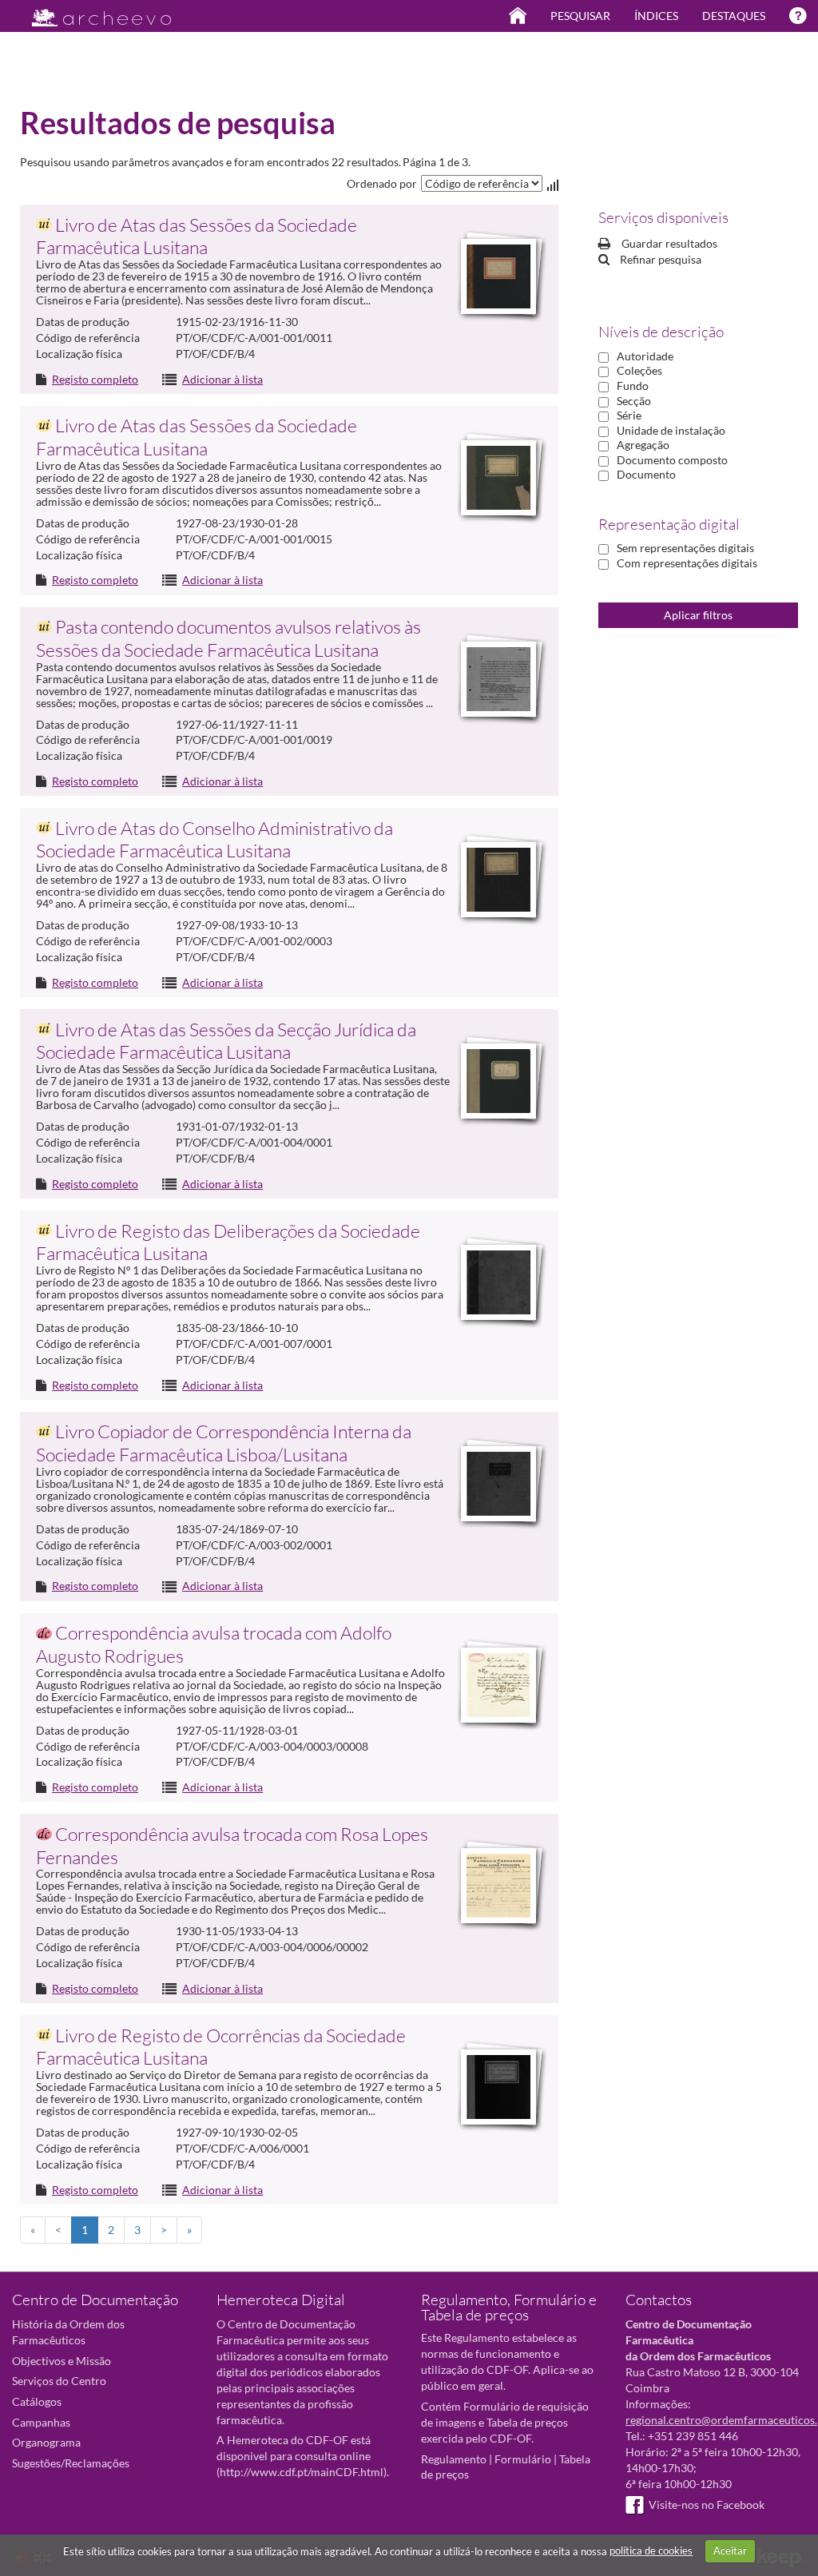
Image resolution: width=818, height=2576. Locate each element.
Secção (634, 401)
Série (629, 415)
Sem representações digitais (685, 548)
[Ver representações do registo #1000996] (498, 880)
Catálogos (37, 2401)
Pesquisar (580, 16)
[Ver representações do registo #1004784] (498, 1886)
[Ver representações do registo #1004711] (498, 1685)
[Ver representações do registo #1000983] (498, 276)
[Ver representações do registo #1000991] (498, 679)
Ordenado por (382, 183)
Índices (656, 16)
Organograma (46, 2442)
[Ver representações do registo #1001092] (498, 2087)
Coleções (639, 370)
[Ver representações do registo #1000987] (498, 478)
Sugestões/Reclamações (71, 2463)
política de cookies (651, 2550)
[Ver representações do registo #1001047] (498, 1484)
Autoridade (645, 356)
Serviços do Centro (59, 2381)
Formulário (523, 2459)
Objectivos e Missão (62, 2361)
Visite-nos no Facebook (707, 2504)
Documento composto (672, 460)
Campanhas (41, 2422)
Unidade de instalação (671, 430)
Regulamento (454, 2459)
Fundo (633, 386)
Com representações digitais (687, 563)
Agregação (643, 445)
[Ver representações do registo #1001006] (498, 1282)
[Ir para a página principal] (91, 13)
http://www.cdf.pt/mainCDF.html (302, 2472)
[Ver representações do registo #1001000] (498, 1081)
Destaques (734, 16)
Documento (646, 474)
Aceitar (730, 2550)
